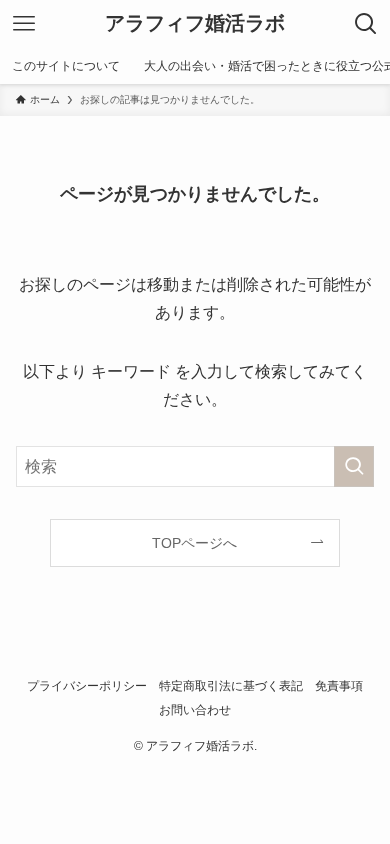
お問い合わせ (195, 709)
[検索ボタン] (366, 24)
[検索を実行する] (354, 466)
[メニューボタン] (24, 24)
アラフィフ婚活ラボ (195, 24)
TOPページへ (194, 543)
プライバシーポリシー (87, 685)
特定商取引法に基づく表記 (231, 685)
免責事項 (339, 685)
